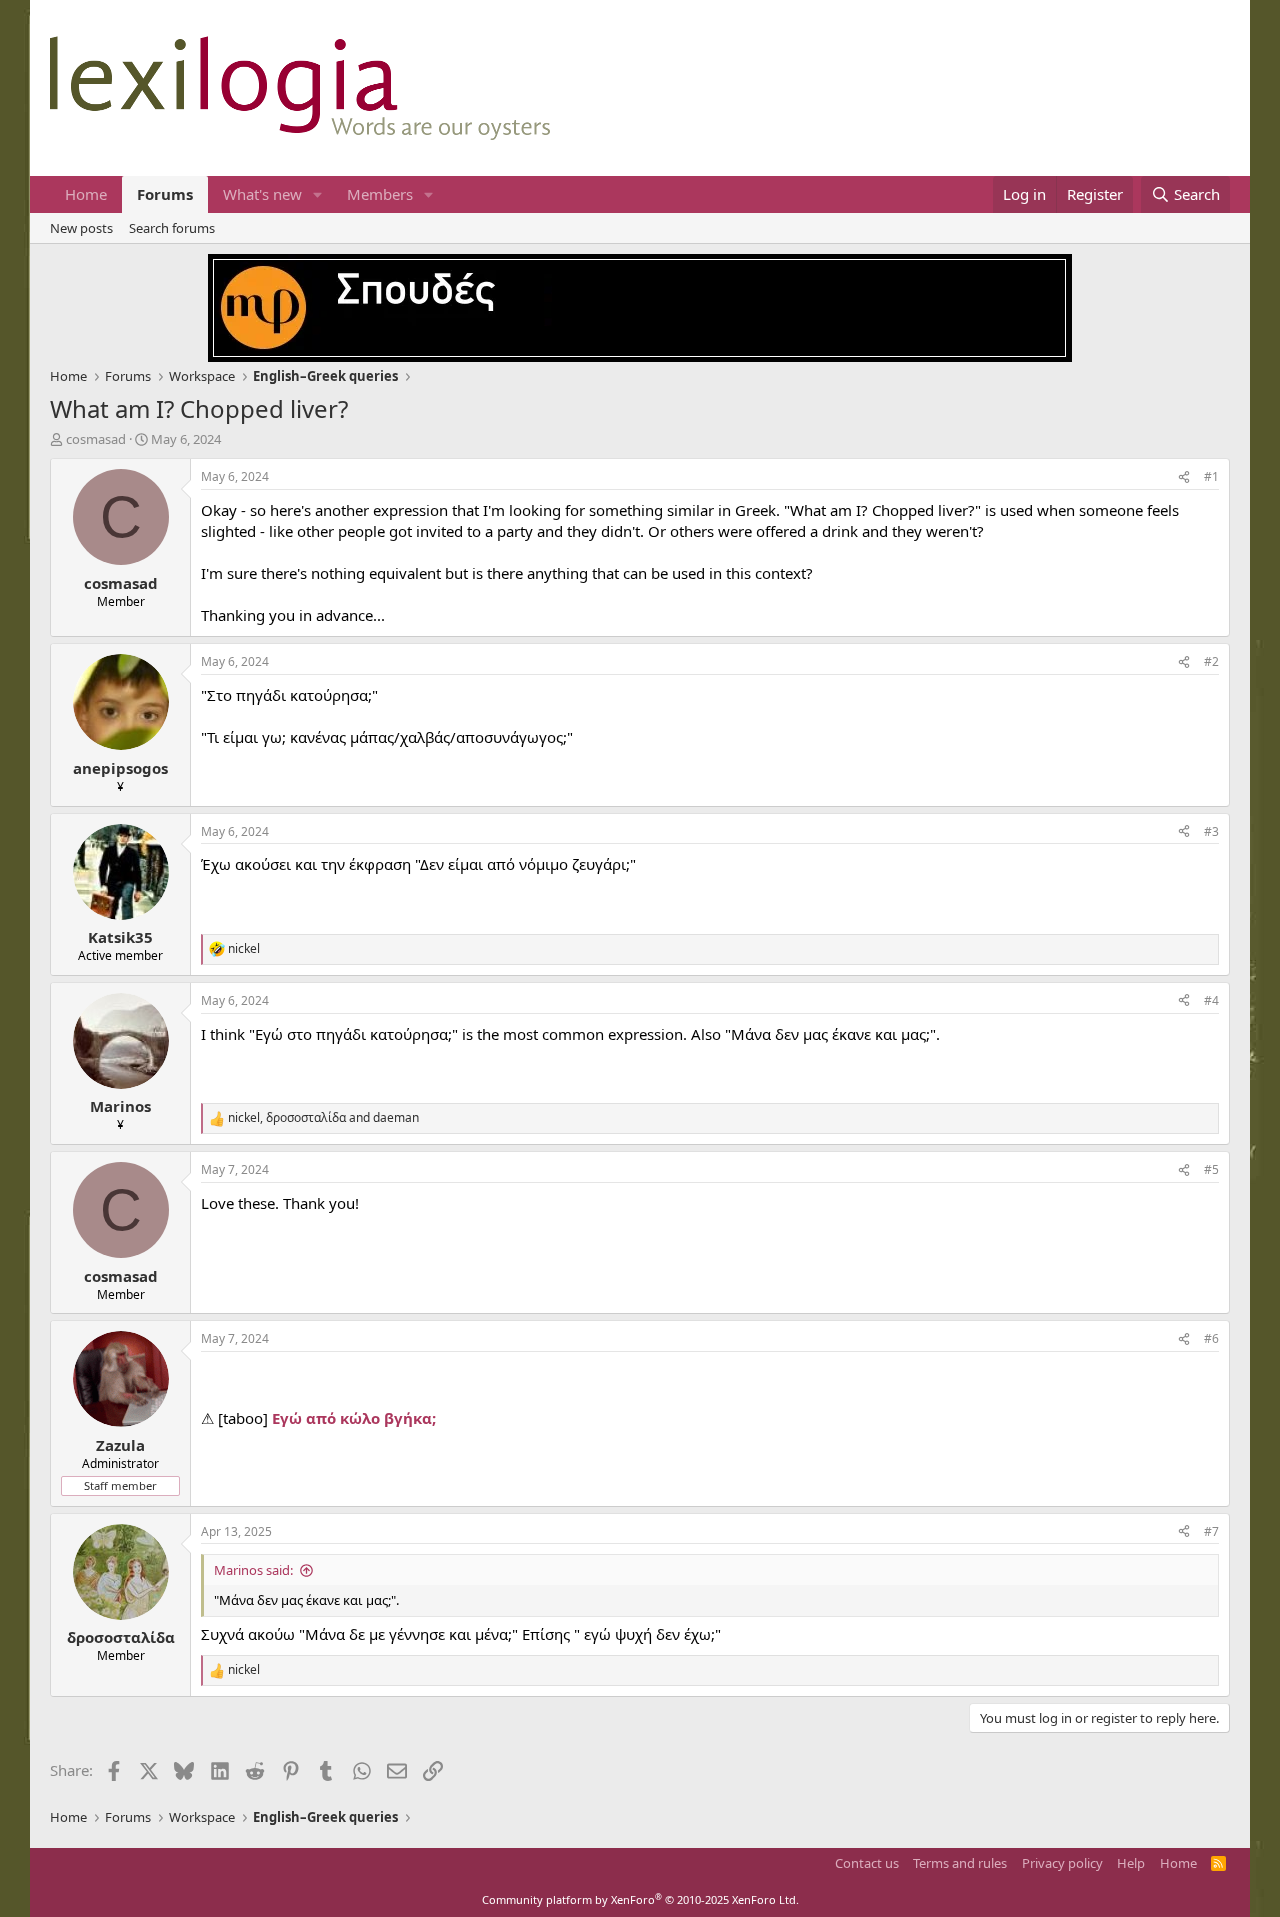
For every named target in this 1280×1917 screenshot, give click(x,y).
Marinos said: (253, 1570)
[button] (318, 194)
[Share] (1184, 477)
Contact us (867, 1863)
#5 (1211, 1169)
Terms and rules (960, 1863)
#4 (1211, 1000)
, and (323, 1118)
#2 (1211, 661)
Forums (165, 194)
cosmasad (96, 439)
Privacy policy (1062, 1863)
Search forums (172, 228)
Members (380, 194)
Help (1131, 1863)
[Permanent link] (212, 1381)
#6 (1211, 1338)
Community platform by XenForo (640, 1899)
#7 (1211, 1531)
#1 (1211, 476)
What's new (262, 194)
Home (86, 194)
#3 (1211, 831)
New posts (81, 228)
